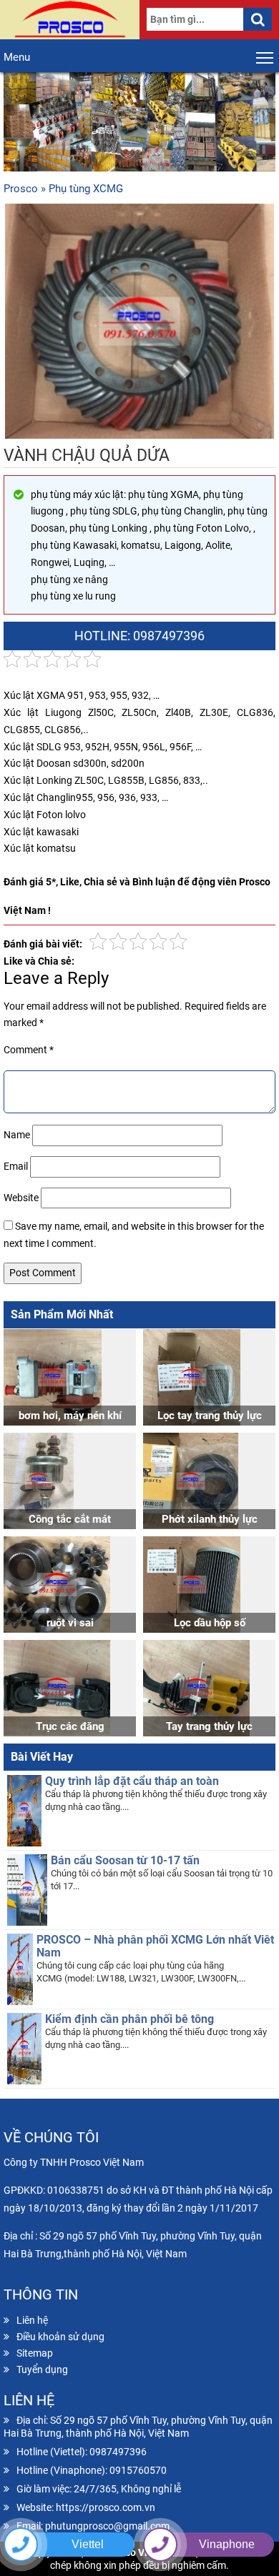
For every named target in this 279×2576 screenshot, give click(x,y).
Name (17, 1135)
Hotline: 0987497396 (139, 636)
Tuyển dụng (42, 2369)
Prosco (21, 189)
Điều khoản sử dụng (60, 2337)
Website (21, 1198)
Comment (29, 1050)
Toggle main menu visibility (265, 57)
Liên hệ (32, 2320)
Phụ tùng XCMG (86, 189)
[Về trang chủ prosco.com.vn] (70, 20)
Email (16, 1166)
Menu (17, 57)
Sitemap (35, 2353)
